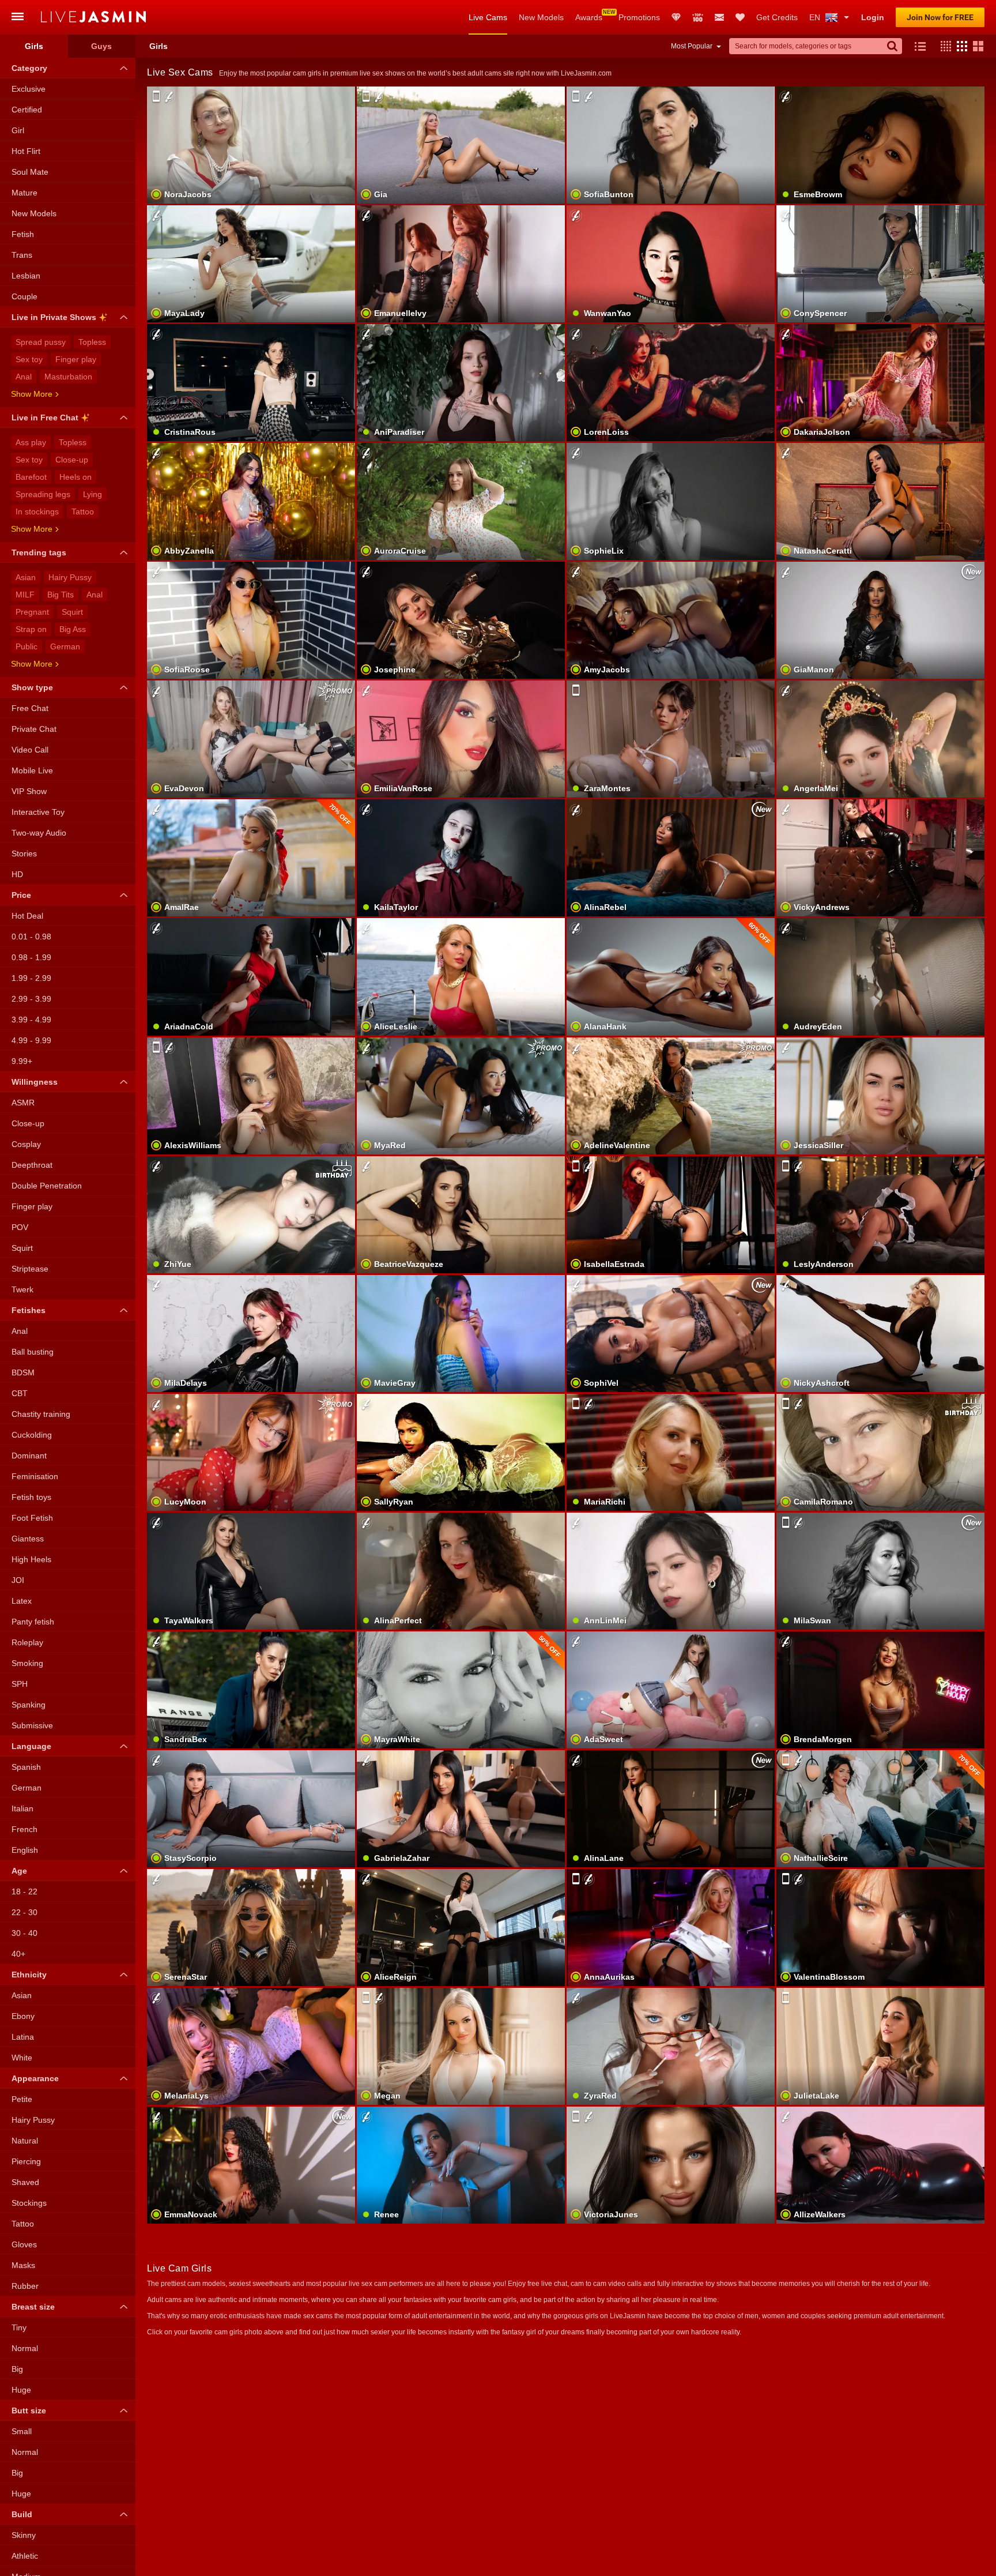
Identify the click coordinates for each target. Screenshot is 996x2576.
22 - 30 (24, 1912)
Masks (23, 2265)
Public (27, 646)
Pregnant (32, 612)
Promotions (639, 17)
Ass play (31, 442)
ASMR (23, 1103)
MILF (25, 595)
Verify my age (461, 1353)
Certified (27, 110)
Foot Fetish (32, 1518)
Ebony (23, 2016)
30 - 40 (24, 1933)
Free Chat (30, 708)
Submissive (32, 1725)
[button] (943, 46)
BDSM (23, 1372)
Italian (22, 1808)
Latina (23, 2037)
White (22, 2058)
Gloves (24, 2244)
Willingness (35, 1082)
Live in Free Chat (45, 418)
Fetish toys (31, 1497)
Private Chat (34, 729)
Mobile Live (32, 770)
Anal (24, 377)
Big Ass (73, 629)
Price (21, 895)
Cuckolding (32, 1435)
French (24, 1829)
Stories (24, 853)
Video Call (30, 750)
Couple (24, 296)
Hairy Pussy (70, 577)
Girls (34, 46)
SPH (20, 1684)
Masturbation (68, 377)
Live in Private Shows (54, 317)
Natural (25, 2141)
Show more (32, 394)
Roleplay (27, 1642)
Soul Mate (30, 172)
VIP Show (29, 791)
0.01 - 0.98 (31, 937)
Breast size (33, 2307)
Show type (32, 687)
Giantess (28, 1539)
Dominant (29, 1456)
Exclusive (29, 89)
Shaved (25, 2182)
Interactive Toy (38, 812)
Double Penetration (47, 1186)
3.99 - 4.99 (31, 1020)
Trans (22, 255)
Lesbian (26, 276)
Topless (92, 342)
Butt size (29, 2410)
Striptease (30, 1269)
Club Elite (676, 17)
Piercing (26, 2161)
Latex (22, 1601)
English (25, 1850)
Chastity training (41, 1414)
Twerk (22, 1289)
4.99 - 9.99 (31, 1040)
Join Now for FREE (940, 17)
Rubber (25, 2286)
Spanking (29, 1705)
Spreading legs (43, 494)
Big (17, 2369)
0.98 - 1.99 (31, 957)
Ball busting (33, 1352)
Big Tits (61, 595)
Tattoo (83, 512)
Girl (18, 130)
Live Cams (488, 17)
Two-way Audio (39, 833)
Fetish (23, 234)
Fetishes (29, 1310)
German (65, 646)
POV (20, 1227)
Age (19, 1871)
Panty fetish (33, 1622)
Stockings (29, 2203)
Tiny (19, 2327)
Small (22, 2431)
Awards (589, 17)
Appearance (35, 2078)
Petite (22, 2099)
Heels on (76, 477)
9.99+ (22, 1061)
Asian (26, 577)
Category (29, 68)
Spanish (26, 1767)
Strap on (31, 629)
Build (22, 2514)
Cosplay (26, 1144)
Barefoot (31, 477)
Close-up (72, 460)
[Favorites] (740, 17)
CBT (20, 1393)
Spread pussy (41, 342)
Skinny (24, 2535)
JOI (18, 1580)
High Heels (31, 1559)
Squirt (72, 612)
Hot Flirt (26, 151)
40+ (18, 1954)
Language (31, 1746)
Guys (101, 46)
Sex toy (29, 359)
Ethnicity (29, 1975)
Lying (93, 494)
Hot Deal (27, 916)
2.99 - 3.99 (31, 999)
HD (17, 874)
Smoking (27, 1663)
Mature (24, 193)
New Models (541, 17)
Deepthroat (32, 1165)
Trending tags (39, 552)
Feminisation (35, 1476)
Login (873, 17)
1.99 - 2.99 (31, 978)
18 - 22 (24, 1891)
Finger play (76, 359)
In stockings (37, 512)
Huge (21, 2390)
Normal (25, 2348)
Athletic (25, 2556)
